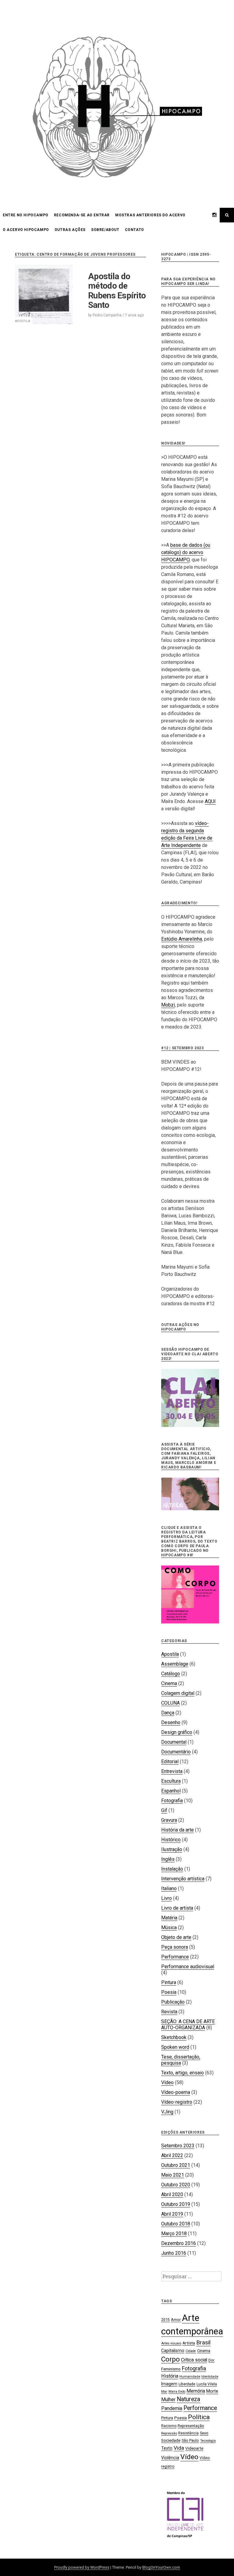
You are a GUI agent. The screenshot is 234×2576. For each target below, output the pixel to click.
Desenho (171, 1722)
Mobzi (168, 1005)
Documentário (176, 1752)
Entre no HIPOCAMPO (26, 215)
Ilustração (172, 1849)
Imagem (169, 2384)
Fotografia (172, 1801)
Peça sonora (175, 1947)
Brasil (203, 2342)
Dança (168, 1713)
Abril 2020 (172, 2194)
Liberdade (187, 2384)
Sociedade (171, 2440)
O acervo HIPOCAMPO (26, 230)
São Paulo (190, 2440)
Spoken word (175, 2047)
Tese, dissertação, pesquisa (181, 2060)
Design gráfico (177, 1732)
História (170, 2376)
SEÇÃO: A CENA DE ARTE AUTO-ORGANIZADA (188, 2025)
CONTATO (135, 230)
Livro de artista (177, 1908)
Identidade (210, 2377)
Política (199, 2417)
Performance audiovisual (188, 1967)
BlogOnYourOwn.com (161, 2567)
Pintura (169, 1982)
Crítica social (194, 2360)
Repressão (169, 2433)
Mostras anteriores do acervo (150, 215)
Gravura (169, 1820)
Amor (176, 2320)
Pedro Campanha (107, 315)
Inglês (168, 1859)
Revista (169, 2012)
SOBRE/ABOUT (105, 230)
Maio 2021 (173, 2175)
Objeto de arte (176, 1937)
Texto (167, 2448)
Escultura (171, 1781)
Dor (211, 2360)
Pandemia (172, 2408)
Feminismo (171, 2369)
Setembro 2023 (178, 2146)
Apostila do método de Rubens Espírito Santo (117, 291)
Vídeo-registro (177, 2102)
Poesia (169, 1992)
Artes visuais (171, 2343)
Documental (174, 1742)
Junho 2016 (174, 2253)
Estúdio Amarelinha (182, 939)
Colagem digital (178, 1693)
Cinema (169, 1683)
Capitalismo (173, 2351)
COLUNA (170, 1703)
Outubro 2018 (176, 2224)
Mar (164, 2392)
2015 (165, 2320)
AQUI (210, 801)
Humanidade (190, 2377)
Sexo (204, 2433)
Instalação (172, 1869)
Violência (170, 2458)
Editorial (170, 1762)
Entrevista (172, 1771)
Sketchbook (174, 2037)
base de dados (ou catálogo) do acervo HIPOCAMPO (186, 552)
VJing (167, 2112)
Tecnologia (208, 2441)
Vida (179, 2448)
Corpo (170, 2359)
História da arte (177, 1830)
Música (169, 1927)
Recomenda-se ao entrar (82, 215)
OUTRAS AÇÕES (70, 230)
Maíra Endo (177, 2392)
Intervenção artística (183, 1879)
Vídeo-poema (176, 2092)
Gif (164, 1810)
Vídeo (167, 2082)
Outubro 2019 (176, 2204)
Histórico (171, 1840)
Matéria (169, 1918)
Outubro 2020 (176, 2185)
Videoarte (194, 2448)
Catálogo (171, 1674)
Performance (175, 1957)
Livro (167, 1898)
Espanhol (171, 1791)
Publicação (173, 2002)
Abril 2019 (172, 2214)
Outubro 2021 (176, 2165)
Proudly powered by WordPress (82, 2567)
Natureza (188, 2399)
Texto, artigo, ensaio (183, 2073)
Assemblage (175, 1664)
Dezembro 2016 (179, 2243)
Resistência (188, 2433)
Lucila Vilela (207, 2384)
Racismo (169, 2426)
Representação (191, 2426)
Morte (212, 2391)
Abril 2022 (172, 2155)
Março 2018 (174, 2234)
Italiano (169, 1888)
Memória (196, 2391)
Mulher (168, 2399)
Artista (189, 2343)
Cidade (191, 2351)
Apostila (23, 321)
